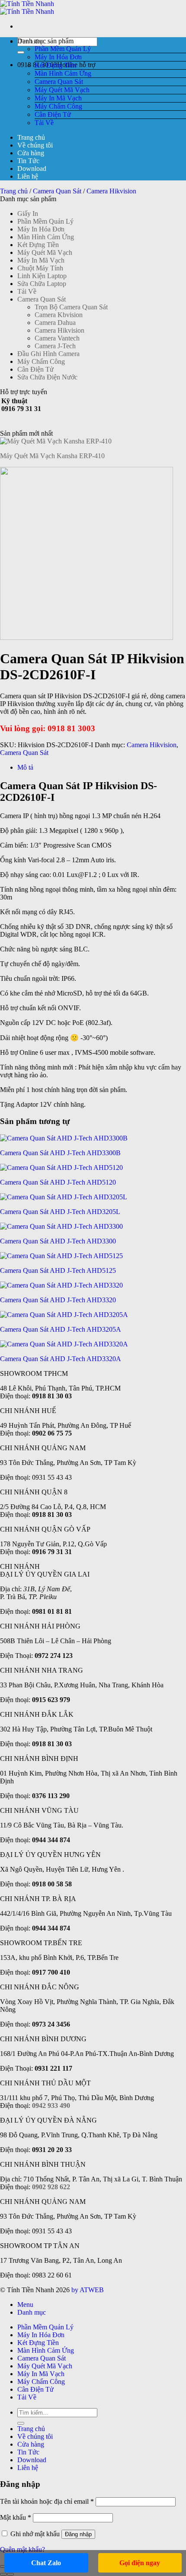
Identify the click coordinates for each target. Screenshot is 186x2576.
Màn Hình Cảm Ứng (63, 73)
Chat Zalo (46, 2563)
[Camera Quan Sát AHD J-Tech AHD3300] (61, 1226)
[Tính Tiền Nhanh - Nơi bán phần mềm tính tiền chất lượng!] (27, 8)
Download (32, 169)
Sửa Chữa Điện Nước (47, 377)
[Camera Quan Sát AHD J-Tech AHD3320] (61, 1285)
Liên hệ (28, 176)
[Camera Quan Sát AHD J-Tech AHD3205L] (64, 1197)
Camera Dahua (55, 323)
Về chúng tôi (35, 145)
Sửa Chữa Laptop (42, 284)
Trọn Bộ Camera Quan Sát (71, 307)
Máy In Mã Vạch (58, 98)
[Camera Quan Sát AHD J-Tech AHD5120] (61, 1168)
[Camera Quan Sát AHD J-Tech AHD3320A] (64, 1344)
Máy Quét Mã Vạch (62, 90)
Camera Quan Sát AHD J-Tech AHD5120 (58, 1182)
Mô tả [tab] (25, 767)
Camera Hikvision (111, 191)
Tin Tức (28, 161)
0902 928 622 (51, 2187)
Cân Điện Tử (53, 114)
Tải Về (44, 123)
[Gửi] (21, 52)
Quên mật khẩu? (22, 2549)
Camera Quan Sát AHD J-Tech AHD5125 (58, 1270)
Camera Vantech (57, 338)
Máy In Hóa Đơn (58, 57)
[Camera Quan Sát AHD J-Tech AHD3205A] (64, 1315)
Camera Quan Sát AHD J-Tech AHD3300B (60, 1153)
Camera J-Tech (55, 346)
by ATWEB (88, 2290)
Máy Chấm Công (58, 106)
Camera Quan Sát (59, 82)
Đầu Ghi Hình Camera (48, 354)
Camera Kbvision (59, 315)
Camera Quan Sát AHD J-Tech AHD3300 (58, 1241)
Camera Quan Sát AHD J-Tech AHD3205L (60, 1212)
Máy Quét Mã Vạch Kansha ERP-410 (52, 456)
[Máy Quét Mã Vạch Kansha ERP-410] (56, 441)
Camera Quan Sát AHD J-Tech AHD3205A (61, 1329)
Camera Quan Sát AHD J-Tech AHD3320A (61, 1359)
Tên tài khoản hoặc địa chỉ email (47, 2501)
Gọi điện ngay (140, 2563)
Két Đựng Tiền (55, 65)
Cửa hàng (31, 153)
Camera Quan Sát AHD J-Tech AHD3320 (58, 1300)
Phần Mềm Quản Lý (63, 49)
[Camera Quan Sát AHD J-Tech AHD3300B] (64, 1138)
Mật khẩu (16, 2517)
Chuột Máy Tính (40, 268)
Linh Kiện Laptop (42, 276)
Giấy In (28, 214)
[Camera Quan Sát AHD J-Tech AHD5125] (61, 1256)
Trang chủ (31, 137)
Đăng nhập (78, 2534)
